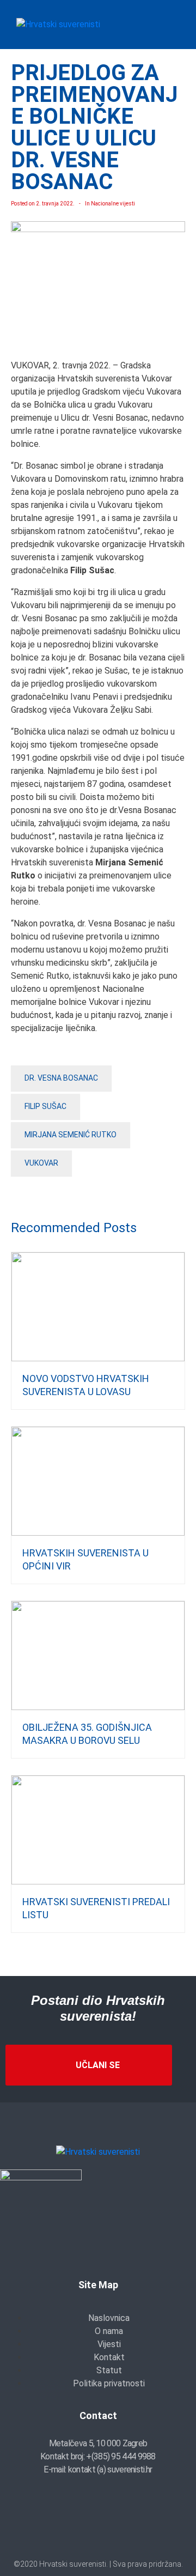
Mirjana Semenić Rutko (71, 1135)
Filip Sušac (45, 1106)
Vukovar (41, 1163)
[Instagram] (130, 2529)
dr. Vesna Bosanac (61, 1078)
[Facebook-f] (66, 2529)
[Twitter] (98, 2529)
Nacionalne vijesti (113, 204)
